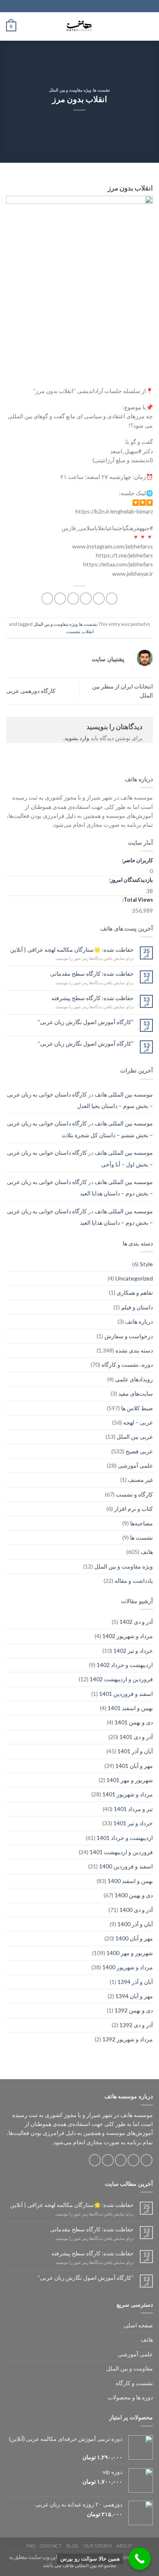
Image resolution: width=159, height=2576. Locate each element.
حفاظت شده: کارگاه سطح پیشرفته (93, 998)
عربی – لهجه (138, 1422)
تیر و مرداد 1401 (133, 1809)
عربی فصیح (139, 1451)
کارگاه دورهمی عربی (31, 691)
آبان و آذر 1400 (135, 1924)
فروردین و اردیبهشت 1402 (121, 1679)
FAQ (31, 2546)
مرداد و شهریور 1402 (128, 1636)
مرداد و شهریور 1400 (128, 1967)
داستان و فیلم (137, 1307)
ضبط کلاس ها (137, 1408)
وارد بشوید (77, 738)
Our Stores (98, 2546)
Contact (51, 2546)
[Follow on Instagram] (134, 2160)
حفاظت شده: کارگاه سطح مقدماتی (92, 974)
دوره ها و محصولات (130, 2397)
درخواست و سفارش (129, 1336)
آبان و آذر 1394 (135, 1982)
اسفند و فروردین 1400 (126, 1866)
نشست (73, 631)
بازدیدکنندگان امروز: (131, 880)
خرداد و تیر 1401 (133, 1823)
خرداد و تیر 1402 (133, 1651)
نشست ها (102, 90)
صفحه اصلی (138, 2325)
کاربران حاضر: (137, 860)
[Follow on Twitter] (121, 2160)
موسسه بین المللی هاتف (124, 1094)
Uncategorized (134, 1278)
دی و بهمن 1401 (134, 1722)
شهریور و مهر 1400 (130, 1953)
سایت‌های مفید (136, 1393)
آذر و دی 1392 (136, 2025)
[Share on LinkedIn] (47, 598)
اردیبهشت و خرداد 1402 (125, 1665)
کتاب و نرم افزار (134, 1509)
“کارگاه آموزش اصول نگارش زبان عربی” (86, 1022)
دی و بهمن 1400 (134, 1895)
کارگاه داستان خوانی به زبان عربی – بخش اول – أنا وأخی (80, 1158)
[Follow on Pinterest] (95, 2160)
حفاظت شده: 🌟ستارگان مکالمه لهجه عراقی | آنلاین (72, 950)
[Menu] (149, 26)
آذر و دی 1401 (136, 1737)
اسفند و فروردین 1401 (126, 1694)
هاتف (147, 1552)
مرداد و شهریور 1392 (128, 2039)
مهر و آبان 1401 (134, 1766)
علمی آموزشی (135, 1465)
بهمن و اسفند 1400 (130, 1881)
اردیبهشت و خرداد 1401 (125, 1838)
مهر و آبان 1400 (134, 1938)
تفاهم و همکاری (135, 1292)
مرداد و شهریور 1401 (128, 1794)
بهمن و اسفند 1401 (130, 1708)
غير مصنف (140, 1480)
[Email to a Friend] (73, 598)
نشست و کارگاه (134, 2383)
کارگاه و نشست (134, 1494)
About (124, 2546)
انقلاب (88, 631)
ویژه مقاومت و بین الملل (70, 90)
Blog (73, 2546)
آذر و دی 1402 (136, 1622)
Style (146, 1264)
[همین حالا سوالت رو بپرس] (140, 2559)
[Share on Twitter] (86, 598)
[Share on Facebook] (99, 598)
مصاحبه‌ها (141, 1523)
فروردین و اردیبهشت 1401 (121, 1852)
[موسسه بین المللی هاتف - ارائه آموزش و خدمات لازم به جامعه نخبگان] (79, 26)
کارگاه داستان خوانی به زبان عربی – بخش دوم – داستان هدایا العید (80, 1187)
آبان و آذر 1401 (135, 1751)
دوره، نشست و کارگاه (127, 1364)
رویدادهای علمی (134, 1379)
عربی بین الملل (135, 1437)
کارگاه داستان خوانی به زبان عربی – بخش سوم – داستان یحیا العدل (80, 1100)
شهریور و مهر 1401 (130, 1780)
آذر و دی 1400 (136, 1910)
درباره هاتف (139, 1321)
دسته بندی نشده (134, 1350)
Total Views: (137, 900)
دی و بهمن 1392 (134, 2010)
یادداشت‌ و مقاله (134, 1581)
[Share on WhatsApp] (112, 598)
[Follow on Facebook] (147, 2160)
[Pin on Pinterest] (60, 598)
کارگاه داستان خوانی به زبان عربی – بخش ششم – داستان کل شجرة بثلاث (80, 1129)
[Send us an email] (108, 2160)
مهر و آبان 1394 (134, 1996)
